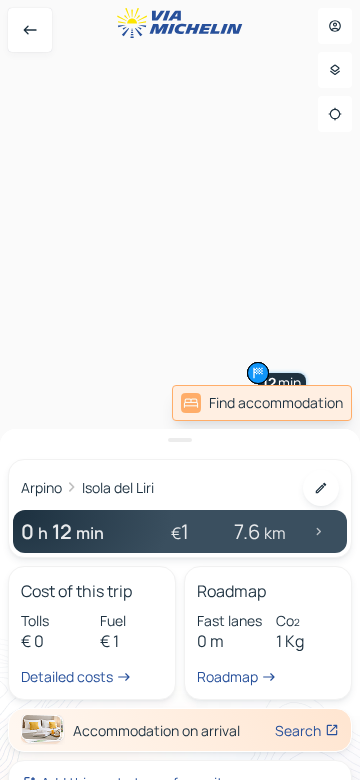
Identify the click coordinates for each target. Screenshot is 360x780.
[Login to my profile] (335, 26)
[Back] (30, 30)
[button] (258, 373)
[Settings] (335, 70)
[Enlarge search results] (180, 440)
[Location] (335, 114)
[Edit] (321, 488)
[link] (262, 403)
